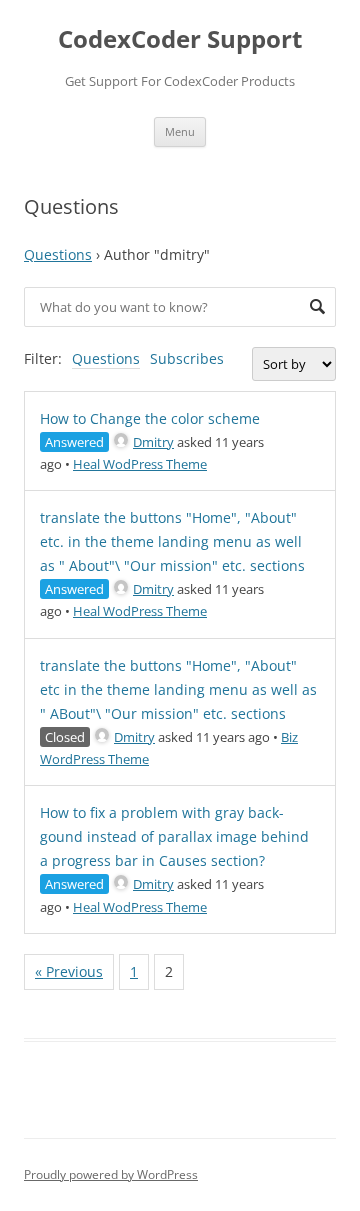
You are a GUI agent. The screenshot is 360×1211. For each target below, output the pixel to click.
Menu (180, 131)
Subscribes (187, 358)
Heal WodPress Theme (140, 464)
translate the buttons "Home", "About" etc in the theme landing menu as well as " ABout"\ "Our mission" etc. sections (178, 689)
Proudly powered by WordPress (111, 1174)
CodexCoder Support (180, 39)
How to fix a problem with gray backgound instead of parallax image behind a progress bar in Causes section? (174, 836)
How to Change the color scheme (150, 418)
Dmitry (153, 442)
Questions (58, 254)
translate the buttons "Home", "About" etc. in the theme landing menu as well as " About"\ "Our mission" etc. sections (172, 541)
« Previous (69, 971)
